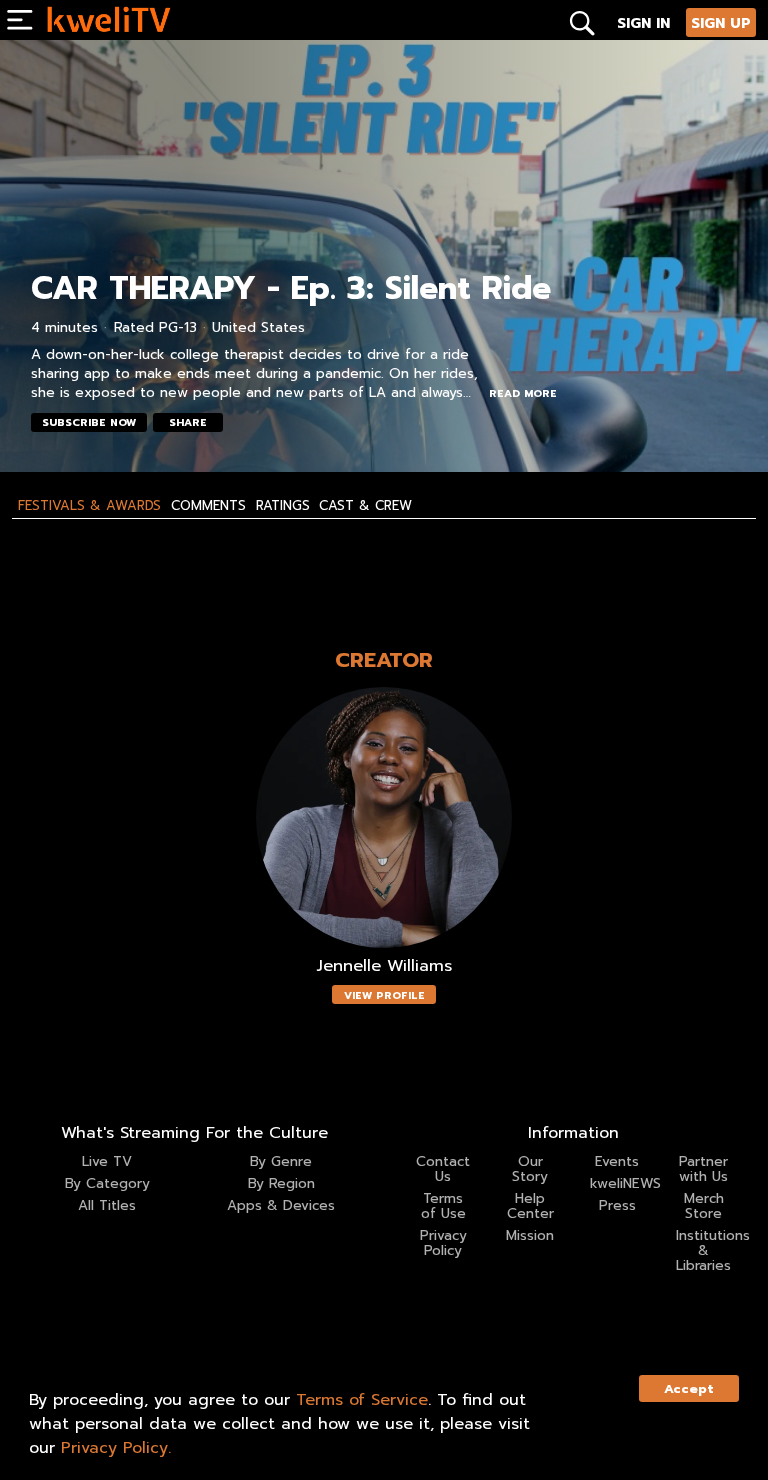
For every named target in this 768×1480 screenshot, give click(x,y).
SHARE (188, 422)
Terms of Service (362, 1400)
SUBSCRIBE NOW (89, 422)
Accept (689, 1388)
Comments (208, 506)
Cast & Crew (365, 506)
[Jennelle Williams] (384, 817)
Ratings (283, 506)
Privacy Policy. (116, 1448)
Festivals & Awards (89, 506)
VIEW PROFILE (384, 995)
